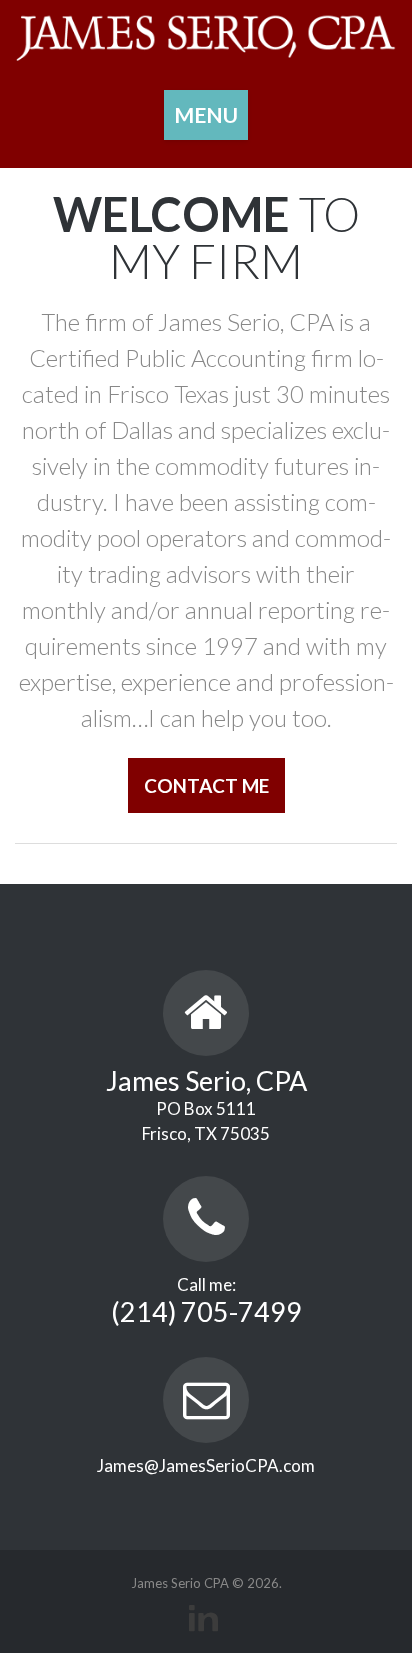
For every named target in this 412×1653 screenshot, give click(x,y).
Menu (206, 114)
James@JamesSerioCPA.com (206, 1465)
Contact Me (206, 785)
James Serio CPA (180, 1583)
